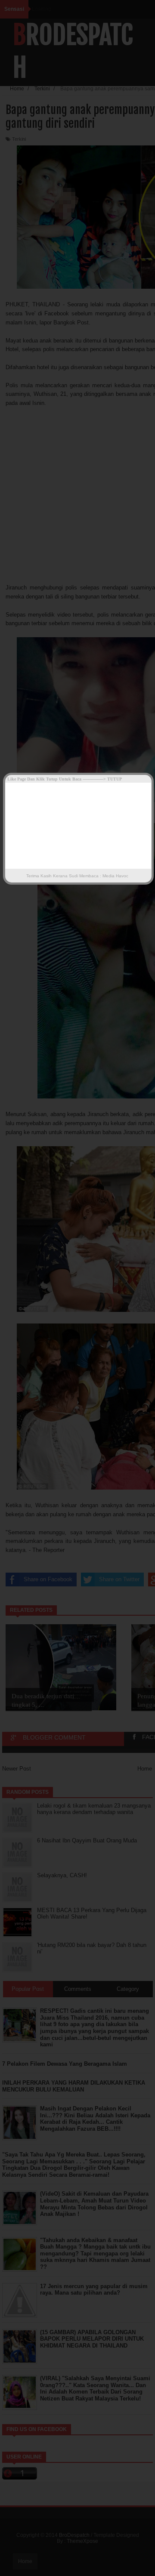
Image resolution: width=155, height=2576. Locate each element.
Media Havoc (115, 876)
